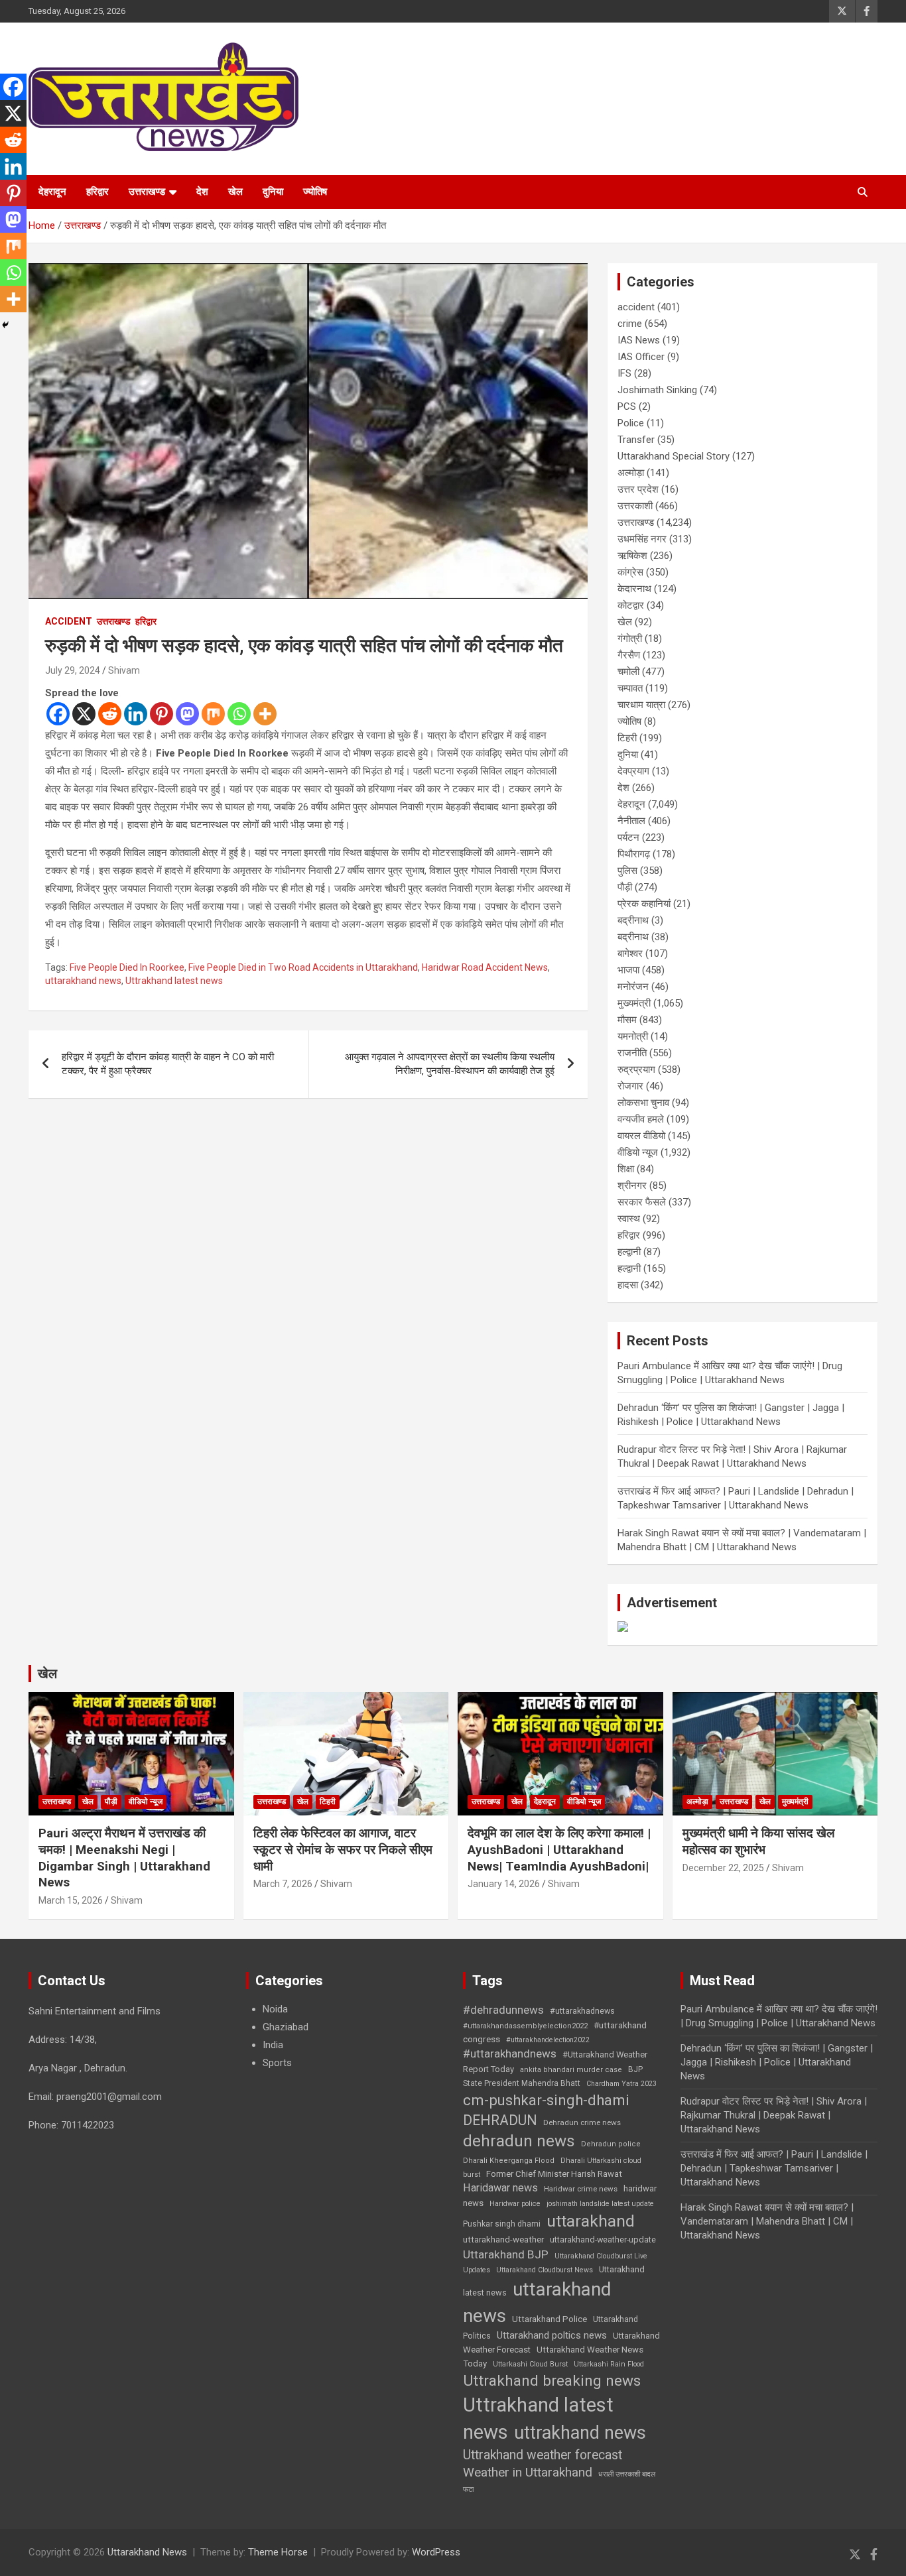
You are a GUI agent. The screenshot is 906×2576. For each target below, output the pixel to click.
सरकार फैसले (642, 1202)
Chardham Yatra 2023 (621, 2084)
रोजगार (630, 1086)
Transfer (636, 440)
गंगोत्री (630, 639)
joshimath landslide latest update (600, 2204)
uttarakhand (591, 2221)
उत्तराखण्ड (147, 192)
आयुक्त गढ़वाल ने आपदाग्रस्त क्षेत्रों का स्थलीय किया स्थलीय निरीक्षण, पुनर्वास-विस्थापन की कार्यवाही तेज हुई (450, 1064)
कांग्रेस (630, 572)
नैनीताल (631, 821)
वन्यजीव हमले (641, 1119)
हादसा (628, 1285)
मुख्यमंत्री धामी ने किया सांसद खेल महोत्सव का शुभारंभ (758, 1841)
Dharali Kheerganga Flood (509, 2161)
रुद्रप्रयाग (636, 1070)
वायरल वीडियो (641, 1136)
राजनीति (632, 1053)
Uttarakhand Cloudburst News (545, 2270)
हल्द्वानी (629, 1252)
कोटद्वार (631, 605)
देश (202, 192)
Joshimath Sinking (657, 390)
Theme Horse (278, 2552)
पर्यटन (628, 837)
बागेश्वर (630, 953)
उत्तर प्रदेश (638, 489)
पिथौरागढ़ (634, 854)
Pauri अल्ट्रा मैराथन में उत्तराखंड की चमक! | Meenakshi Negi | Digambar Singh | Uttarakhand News (124, 1858)
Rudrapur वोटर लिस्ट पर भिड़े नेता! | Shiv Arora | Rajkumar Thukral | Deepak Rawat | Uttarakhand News (774, 2115)
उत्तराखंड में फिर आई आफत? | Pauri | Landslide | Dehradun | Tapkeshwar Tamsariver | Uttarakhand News (774, 2168)
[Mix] (213, 714)
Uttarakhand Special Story (674, 456)
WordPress (436, 2552)
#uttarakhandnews (510, 2054)
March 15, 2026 (71, 1900)
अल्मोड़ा (631, 473)
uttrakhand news (580, 2433)
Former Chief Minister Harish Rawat (554, 2174)
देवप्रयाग (633, 771)
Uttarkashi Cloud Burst (530, 2364)
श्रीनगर (632, 1186)
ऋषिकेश (632, 556)
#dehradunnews (503, 2010)
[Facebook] (58, 714)
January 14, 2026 (504, 1884)
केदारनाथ (634, 589)
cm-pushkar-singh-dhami (546, 2100)
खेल (235, 192)
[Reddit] (110, 714)
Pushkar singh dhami (502, 2224)
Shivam (124, 670)
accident (69, 621)
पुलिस (627, 871)
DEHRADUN (500, 2120)
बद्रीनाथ (633, 920)
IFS (624, 373)
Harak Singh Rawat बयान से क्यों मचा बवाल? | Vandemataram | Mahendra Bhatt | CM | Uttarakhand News (767, 2221)
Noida (275, 2009)
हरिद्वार (97, 192)
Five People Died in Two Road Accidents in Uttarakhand (303, 967)
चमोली (628, 672)
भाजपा (628, 970)
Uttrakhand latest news (174, 981)
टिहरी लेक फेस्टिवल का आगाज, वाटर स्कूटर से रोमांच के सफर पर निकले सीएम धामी (343, 1849)
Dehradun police (611, 2144)
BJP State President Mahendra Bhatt (553, 2076)
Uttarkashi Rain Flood (609, 2364)
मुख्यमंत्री (634, 1003)
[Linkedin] (136, 714)
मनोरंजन (633, 987)
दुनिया (273, 192)
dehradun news (519, 2141)
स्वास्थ (629, 1219)
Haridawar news (500, 2188)
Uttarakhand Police (550, 2319)
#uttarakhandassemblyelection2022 (525, 2026)
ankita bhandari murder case (571, 2070)
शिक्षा (626, 1169)
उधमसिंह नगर (642, 539)
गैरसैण (629, 655)
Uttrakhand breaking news (552, 2381)
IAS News (639, 340)
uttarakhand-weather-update (603, 2239)
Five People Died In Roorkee (127, 967)
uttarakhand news (83, 981)
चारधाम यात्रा (641, 705)
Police (631, 423)
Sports (277, 2063)
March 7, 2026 (283, 1884)
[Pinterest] (162, 714)
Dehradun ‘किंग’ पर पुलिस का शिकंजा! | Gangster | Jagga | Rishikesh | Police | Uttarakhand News (777, 2062)
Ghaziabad (286, 2027)
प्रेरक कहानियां (644, 904)
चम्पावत (630, 688)
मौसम (627, 1020)
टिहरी (627, 738)
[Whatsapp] (239, 714)
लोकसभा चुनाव (643, 1103)
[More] (265, 714)
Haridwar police (515, 2204)
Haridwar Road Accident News (485, 967)
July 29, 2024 (73, 670)
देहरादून (52, 192)
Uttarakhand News (147, 2552)
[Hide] (5, 325)
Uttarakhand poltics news (552, 2335)
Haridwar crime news (581, 2189)
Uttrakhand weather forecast (543, 2455)
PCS (627, 406)
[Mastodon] (187, 714)
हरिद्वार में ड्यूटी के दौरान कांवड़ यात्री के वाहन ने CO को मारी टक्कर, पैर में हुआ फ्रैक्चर (168, 1064)
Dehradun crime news (582, 2122)
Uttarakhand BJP (506, 2254)
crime (630, 324)
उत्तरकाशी (635, 506)
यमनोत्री (633, 1036)
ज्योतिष (315, 192)
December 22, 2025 (723, 1868)
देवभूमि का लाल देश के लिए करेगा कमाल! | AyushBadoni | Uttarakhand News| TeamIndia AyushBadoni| (559, 1849)
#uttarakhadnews (582, 2011)
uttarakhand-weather (503, 2239)
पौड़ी (625, 887)
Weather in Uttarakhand (528, 2472)
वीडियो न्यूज (638, 1152)
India (273, 2045)
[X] (84, 714)
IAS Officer (641, 357)
